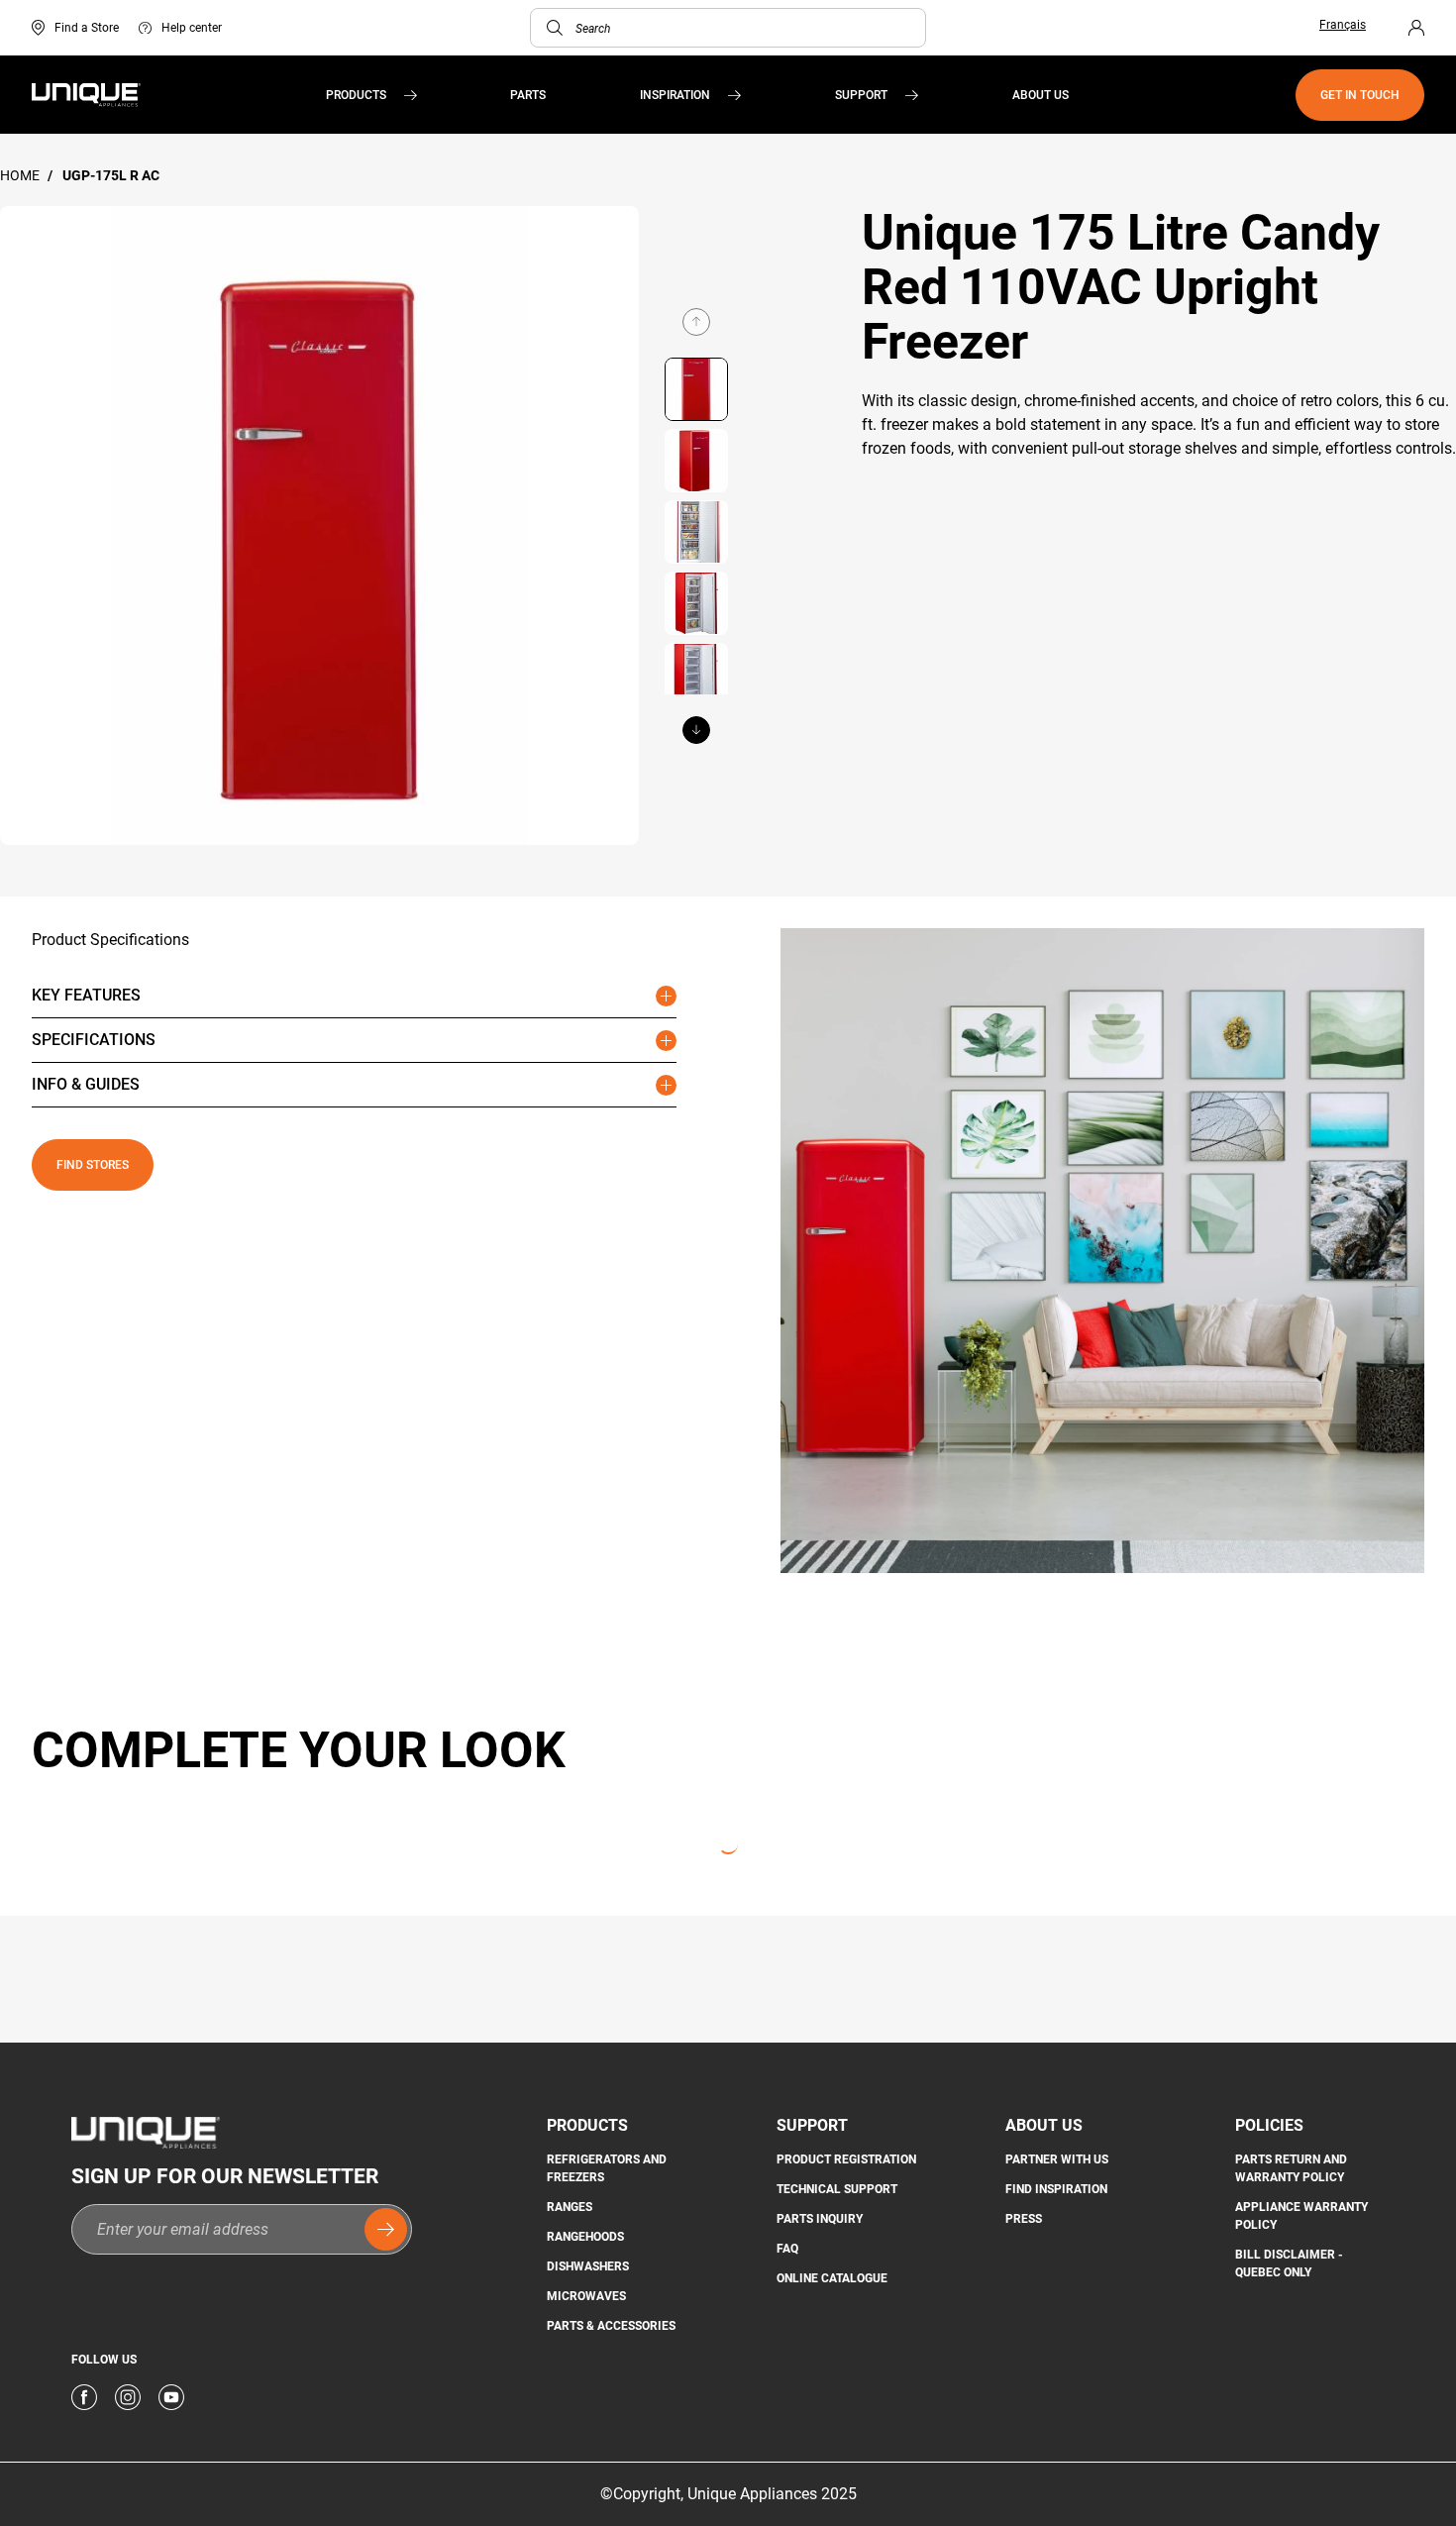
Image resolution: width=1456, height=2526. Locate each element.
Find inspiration (1056, 2189)
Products (356, 95)
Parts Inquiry (820, 2219)
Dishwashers (588, 2266)
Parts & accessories (611, 2326)
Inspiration (675, 95)
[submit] (386, 2229)
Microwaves (586, 2296)
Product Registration (846, 2159)
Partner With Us (1057, 2159)
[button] (555, 28)
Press (1024, 2219)
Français (1343, 25)
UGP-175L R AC (111, 175)
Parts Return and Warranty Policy (1291, 2168)
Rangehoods (585, 2237)
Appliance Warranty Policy (1301, 2216)
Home (21, 175)
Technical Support (837, 2189)
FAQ (787, 2249)
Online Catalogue (832, 2278)
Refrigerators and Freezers (607, 2168)
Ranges (570, 2207)
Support (861, 95)
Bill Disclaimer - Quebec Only (1289, 2263)
